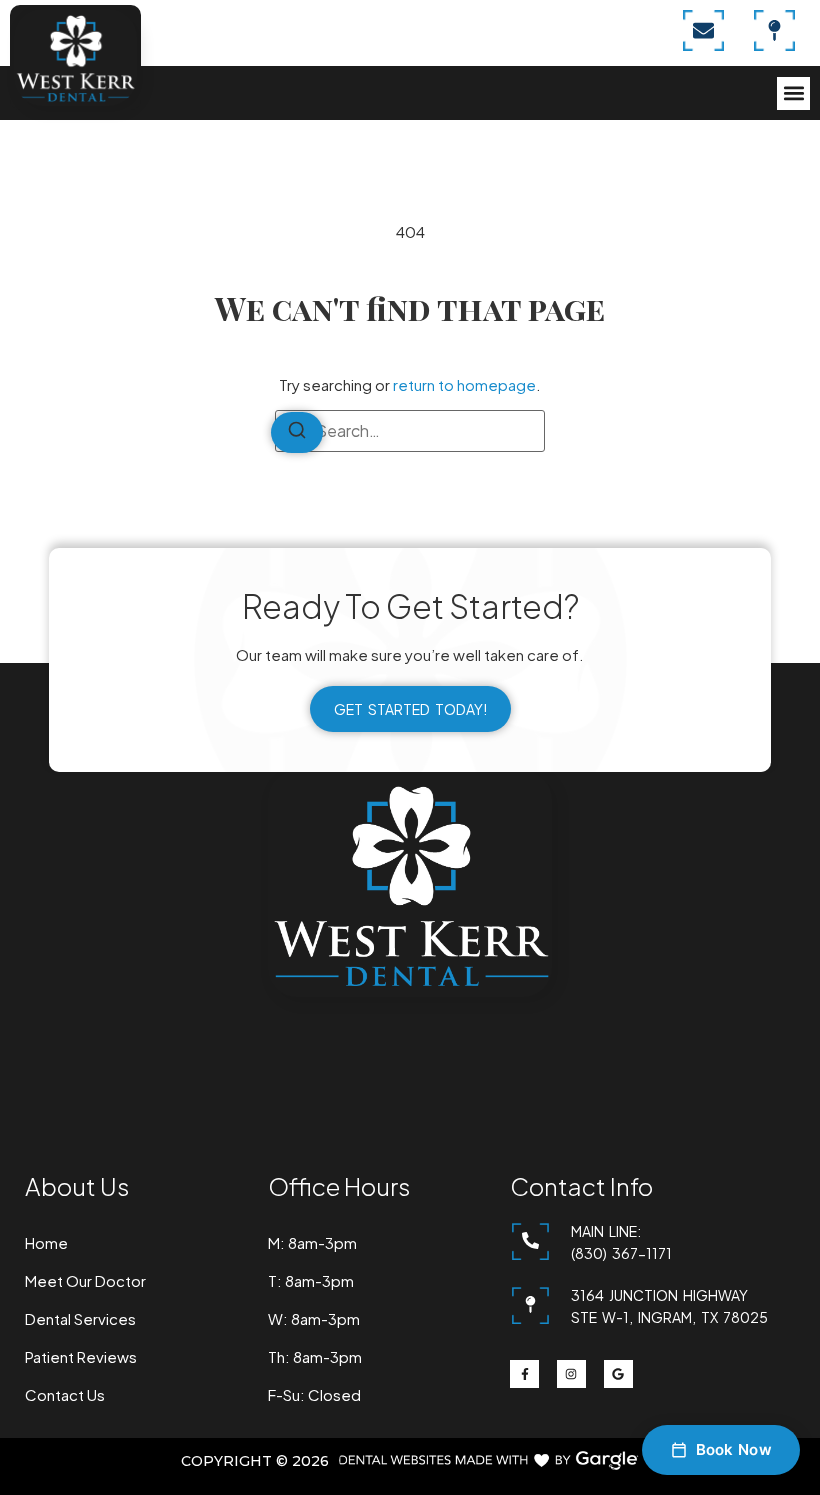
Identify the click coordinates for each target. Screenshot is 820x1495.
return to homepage (464, 384)
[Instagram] (571, 1374)
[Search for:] (410, 431)
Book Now (734, 1449)
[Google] (618, 1374)
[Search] (297, 432)
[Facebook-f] (524, 1374)
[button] (793, 93)
